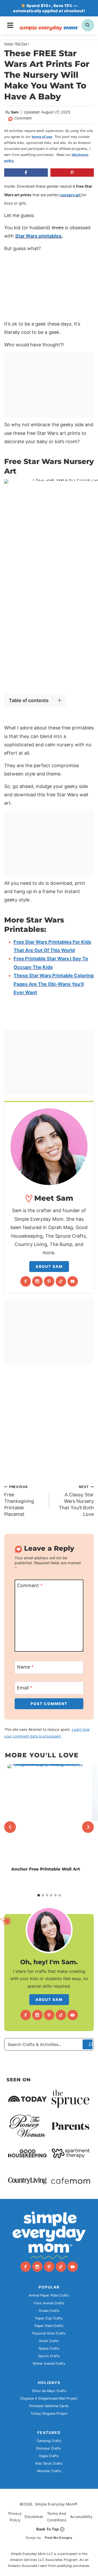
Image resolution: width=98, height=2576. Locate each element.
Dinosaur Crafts (48, 2448)
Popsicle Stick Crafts (49, 2333)
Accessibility (81, 2517)
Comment (23, 118)
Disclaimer (34, 2517)
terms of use (42, 137)
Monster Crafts (49, 2471)
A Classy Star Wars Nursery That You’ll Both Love (76, 1501)
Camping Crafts (49, 2441)
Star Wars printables (38, 236)
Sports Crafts (49, 2356)
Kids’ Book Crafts (49, 2463)
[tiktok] (61, 1281)
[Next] (88, 1827)
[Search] (88, 2044)
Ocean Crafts (49, 2311)
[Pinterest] (49, 1281)
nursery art (71, 195)
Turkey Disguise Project (49, 2413)
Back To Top (48, 2529)
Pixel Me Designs (59, 2538)
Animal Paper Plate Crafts (49, 2295)
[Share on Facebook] (26, 173)
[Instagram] (37, 1281)
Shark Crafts (49, 2341)
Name (25, 1667)
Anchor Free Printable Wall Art (46, 1869)
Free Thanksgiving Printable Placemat (19, 1501)
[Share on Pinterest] (72, 173)
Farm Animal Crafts (49, 2303)
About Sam (49, 1266)
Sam (15, 112)
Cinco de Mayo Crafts (49, 2391)
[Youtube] (73, 1281)
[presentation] (45, 1815)
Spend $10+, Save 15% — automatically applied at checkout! (49, 8)
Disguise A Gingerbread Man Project (49, 2398)
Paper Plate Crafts (49, 2326)
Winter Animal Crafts (49, 2364)
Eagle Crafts (49, 2456)
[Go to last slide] (10, 1827)
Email (25, 1688)
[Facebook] (26, 1281)
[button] (15, 487)
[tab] (39, 1895)
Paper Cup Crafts (49, 2318)
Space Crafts (49, 2348)
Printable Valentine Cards (49, 2406)
